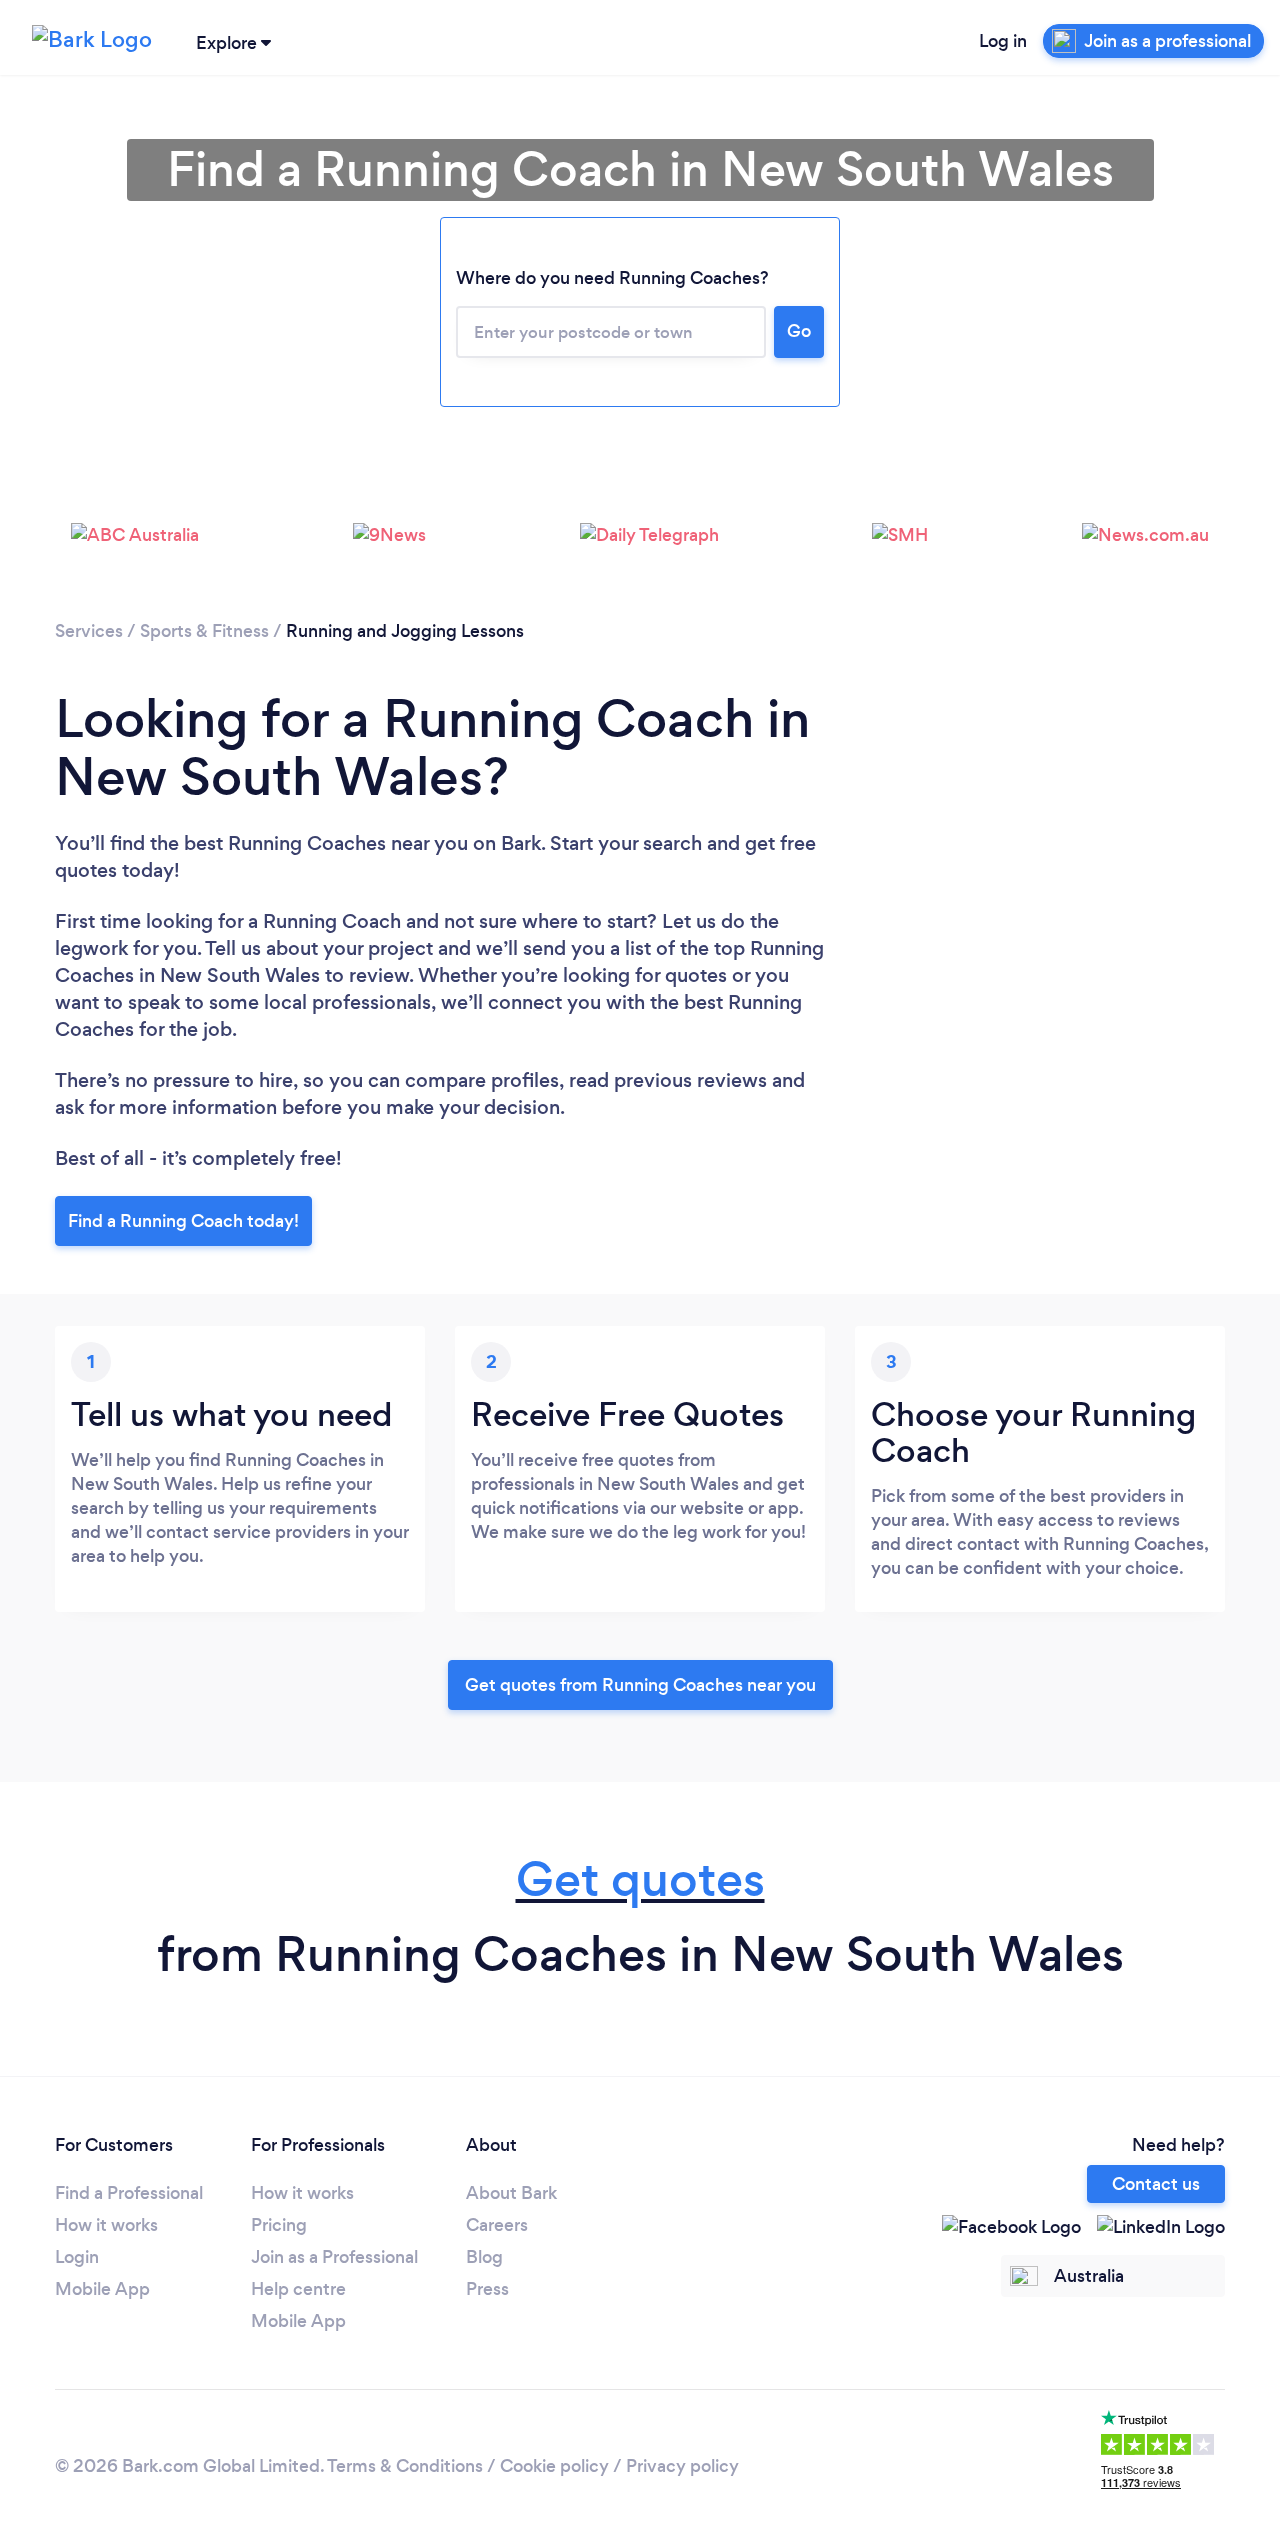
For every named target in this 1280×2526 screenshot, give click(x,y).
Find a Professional (129, 2193)
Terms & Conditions (405, 2466)
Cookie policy (554, 2466)
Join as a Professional (334, 2257)
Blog (484, 2257)
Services (89, 631)
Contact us (1156, 2184)
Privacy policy (682, 2466)
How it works (106, 2225)
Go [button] (799, 331)
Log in (1003, 41)
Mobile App (102, 2289)
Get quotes (640, 1879)
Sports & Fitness (204, 631)
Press (487, 2289)
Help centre (298, 2289)
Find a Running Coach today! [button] (183, 1221)
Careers (497, 2225)
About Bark (511, 2193)
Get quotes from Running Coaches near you (640, 1685)
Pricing (279, 2225)
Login (77, 2257)
